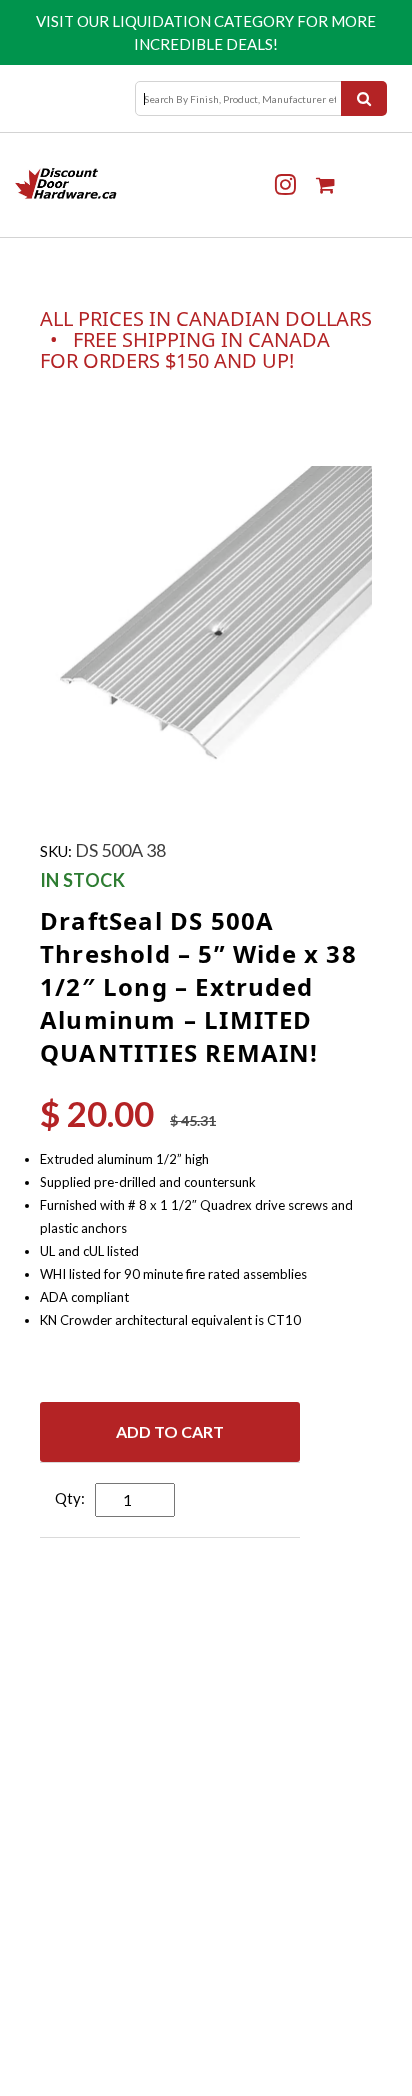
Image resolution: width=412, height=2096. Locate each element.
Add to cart (170, 1431)
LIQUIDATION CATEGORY (203, 21)
